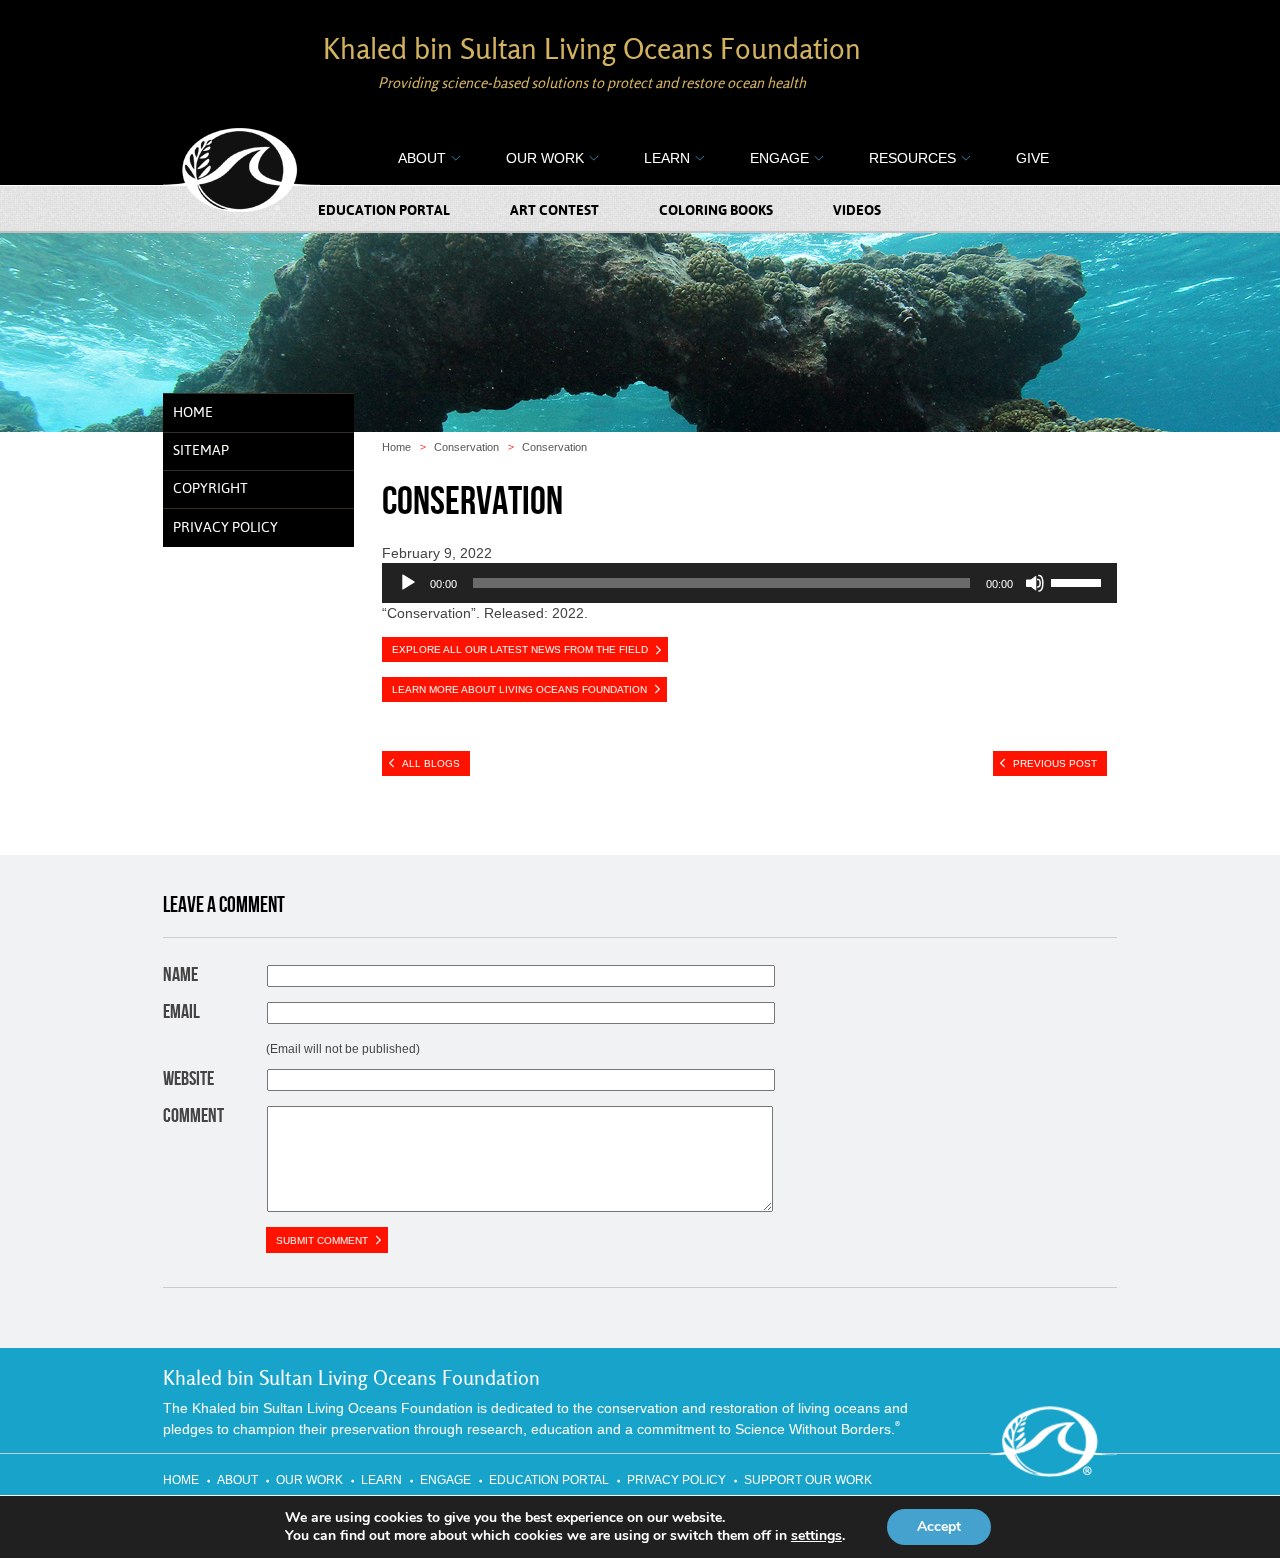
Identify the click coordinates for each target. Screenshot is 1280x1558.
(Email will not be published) (343, 1049)
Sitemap (201, 451)
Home (193, 413)
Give (1032, 158)
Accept (939, 1526)
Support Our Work (808, 1480)
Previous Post (1055, 763)
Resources (912, 158)
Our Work (545, 158)
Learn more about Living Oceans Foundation (519, 689)
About (422, 158)
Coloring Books (716, 211)
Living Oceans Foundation (241, 171)
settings (816, 1536)
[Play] (408, 583)
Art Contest (554, 211)
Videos (857, 211)
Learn (667, 158)
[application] (749, 583)
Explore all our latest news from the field (520, 649)
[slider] (1079, 581)
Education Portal (384, 211)
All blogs (431, 763)
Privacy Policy (225, 528)
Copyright (210, 489)
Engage (779, 158)
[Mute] (1035, 583)
